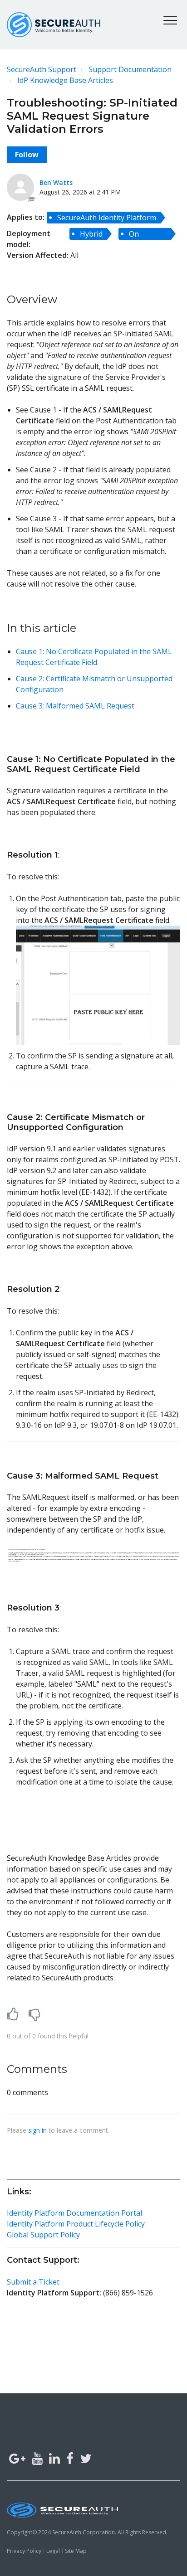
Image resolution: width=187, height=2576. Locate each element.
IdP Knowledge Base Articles (65, 80)
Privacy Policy (24, 2551)
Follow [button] (27, 155)
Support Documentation (130, 69)
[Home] (54, 25)
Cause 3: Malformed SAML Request (75, 706)
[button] (170, 20)
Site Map (76, 2551)
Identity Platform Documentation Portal (74, 2213)
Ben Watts (56, 182)
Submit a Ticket (33, 2282)
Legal (53, 2551)
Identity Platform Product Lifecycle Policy (76, 2224)
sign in (37, 2130)
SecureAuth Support (42, 69)
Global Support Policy (43, 2235)
